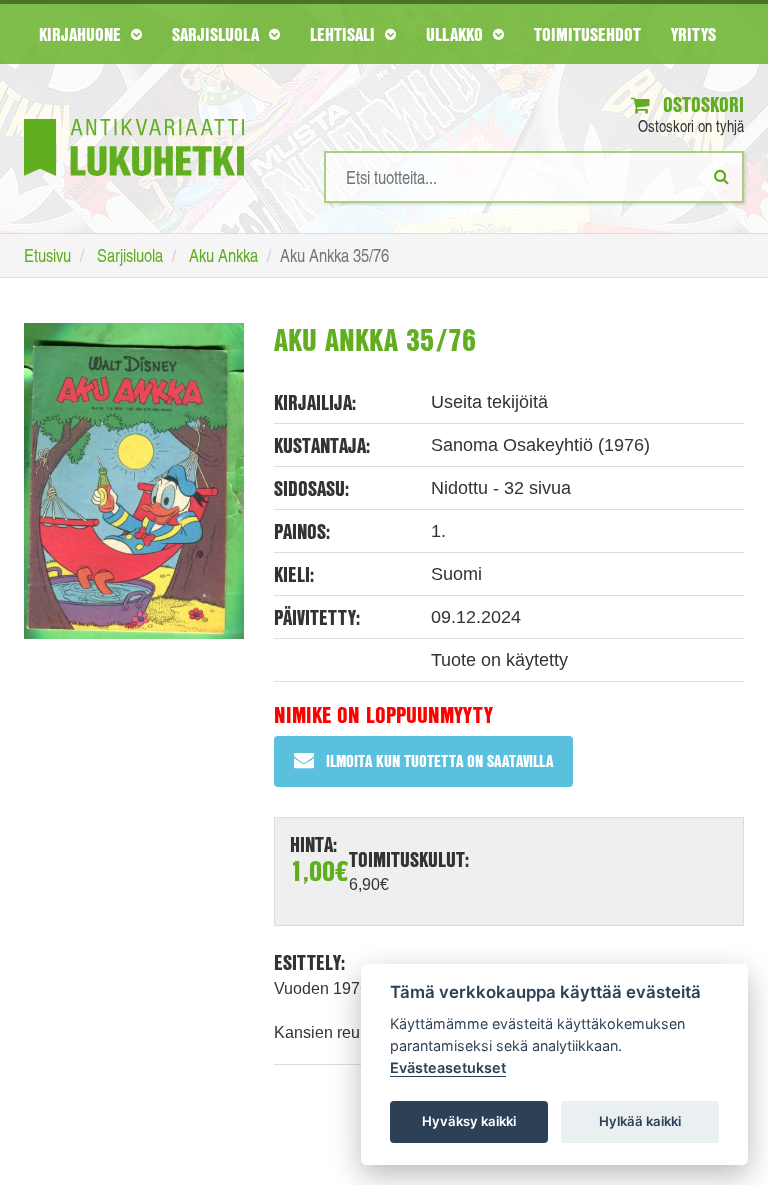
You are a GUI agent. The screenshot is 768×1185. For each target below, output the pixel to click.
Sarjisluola (218, 34)
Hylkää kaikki (640, 1121)
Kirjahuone (82, 34)
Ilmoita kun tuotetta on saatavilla (439, 760)
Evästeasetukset (448, 1067)
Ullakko (457, 34)
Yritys (693, 34)
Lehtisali (345, 34)
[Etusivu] (134, 117)
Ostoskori (701, 104)
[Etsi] (721, 176)
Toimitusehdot (587, 34)
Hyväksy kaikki (469, 1121)
